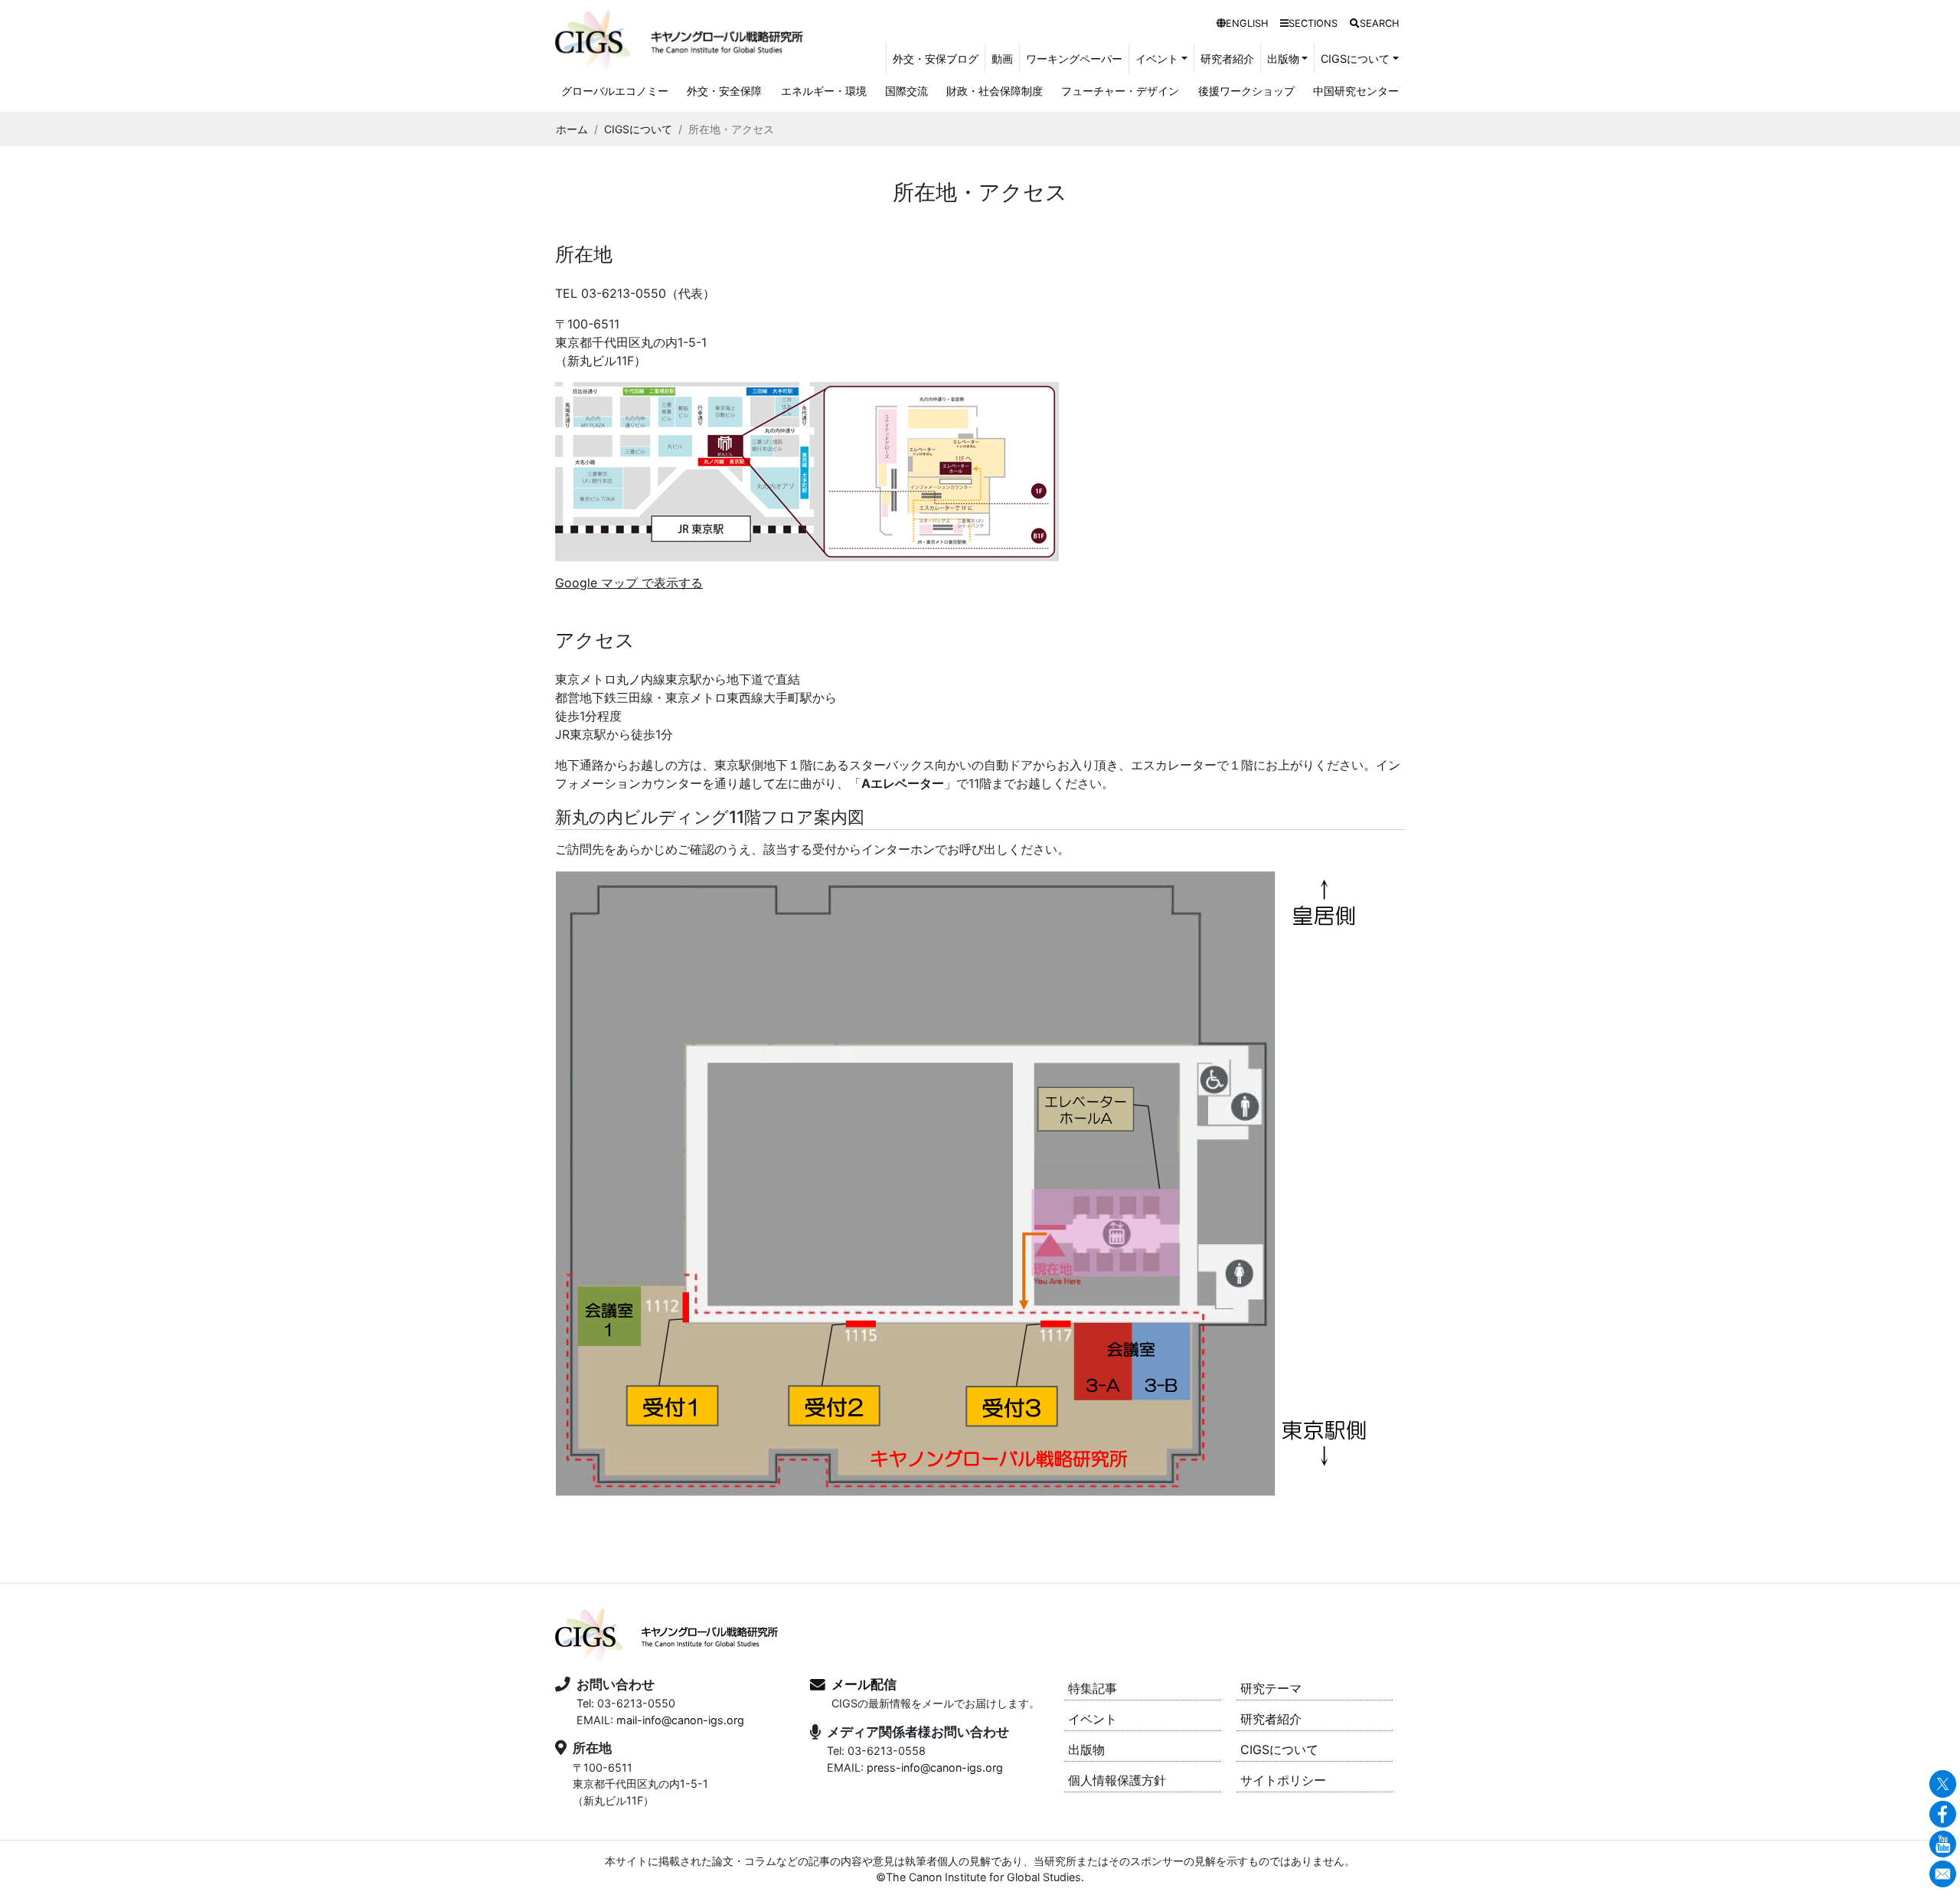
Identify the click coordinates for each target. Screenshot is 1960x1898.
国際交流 (906, 91)
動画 (1002, 59)
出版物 (1086, 1749)
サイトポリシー (1283, 1780)
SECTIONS (1313, 23)
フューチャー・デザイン (1120, 91)
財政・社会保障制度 (995, 91)
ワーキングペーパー (1074, 59)
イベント (1093, 1719)
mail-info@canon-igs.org (680, 1720)
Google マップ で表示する (629, 583)
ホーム (572, 129)
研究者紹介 (1227, 59)
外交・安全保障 (724, 91)
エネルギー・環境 (824, 91)
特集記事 (1093, 1688)
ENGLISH (1247, 23)
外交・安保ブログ (936, 59)
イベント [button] (1157, 59)
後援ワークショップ (1246, 91)
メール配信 (864, 1684)
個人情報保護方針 (1117, 1780)
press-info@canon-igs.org (935, 1767)
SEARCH (1379, 23)
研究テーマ (1271, 1688)
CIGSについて (638, 129)
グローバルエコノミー (615, 91)
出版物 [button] (1283, 59)
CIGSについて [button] (1355, 59)
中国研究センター (1356, 91)
